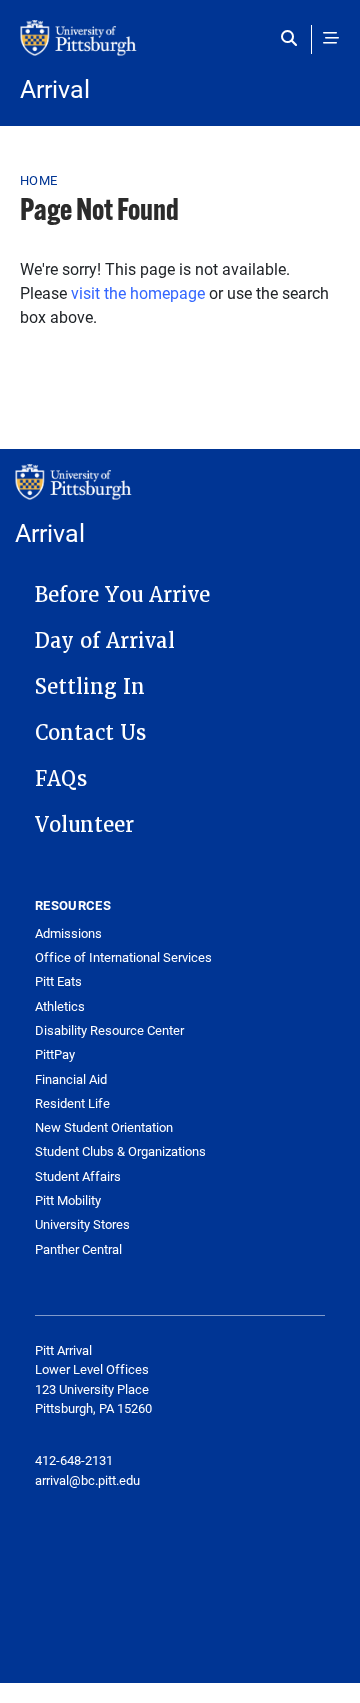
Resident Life (72, 1103)
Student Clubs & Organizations (120, 1151)
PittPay (55, 1054)
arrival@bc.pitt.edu (87, 1480)
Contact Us (90, 733)
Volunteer (84, 825)
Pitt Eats (58, 981)
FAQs (61, 779)
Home (38, 180)
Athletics (60, 1006)
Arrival (55, 88)
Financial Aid (71, 1079)
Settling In (90, 687)
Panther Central (78, 1249)
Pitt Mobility (68, 1200)
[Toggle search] (293, 38)
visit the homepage (138, 292)
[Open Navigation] (331, 38)
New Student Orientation (104, 1127)
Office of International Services (123, 957)
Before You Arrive (122, 595)
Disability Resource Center (109, 1030)
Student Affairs (78, 1176)
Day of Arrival (105, 641)
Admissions (68, 933)
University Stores (82, 1224)
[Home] (180, 48)
